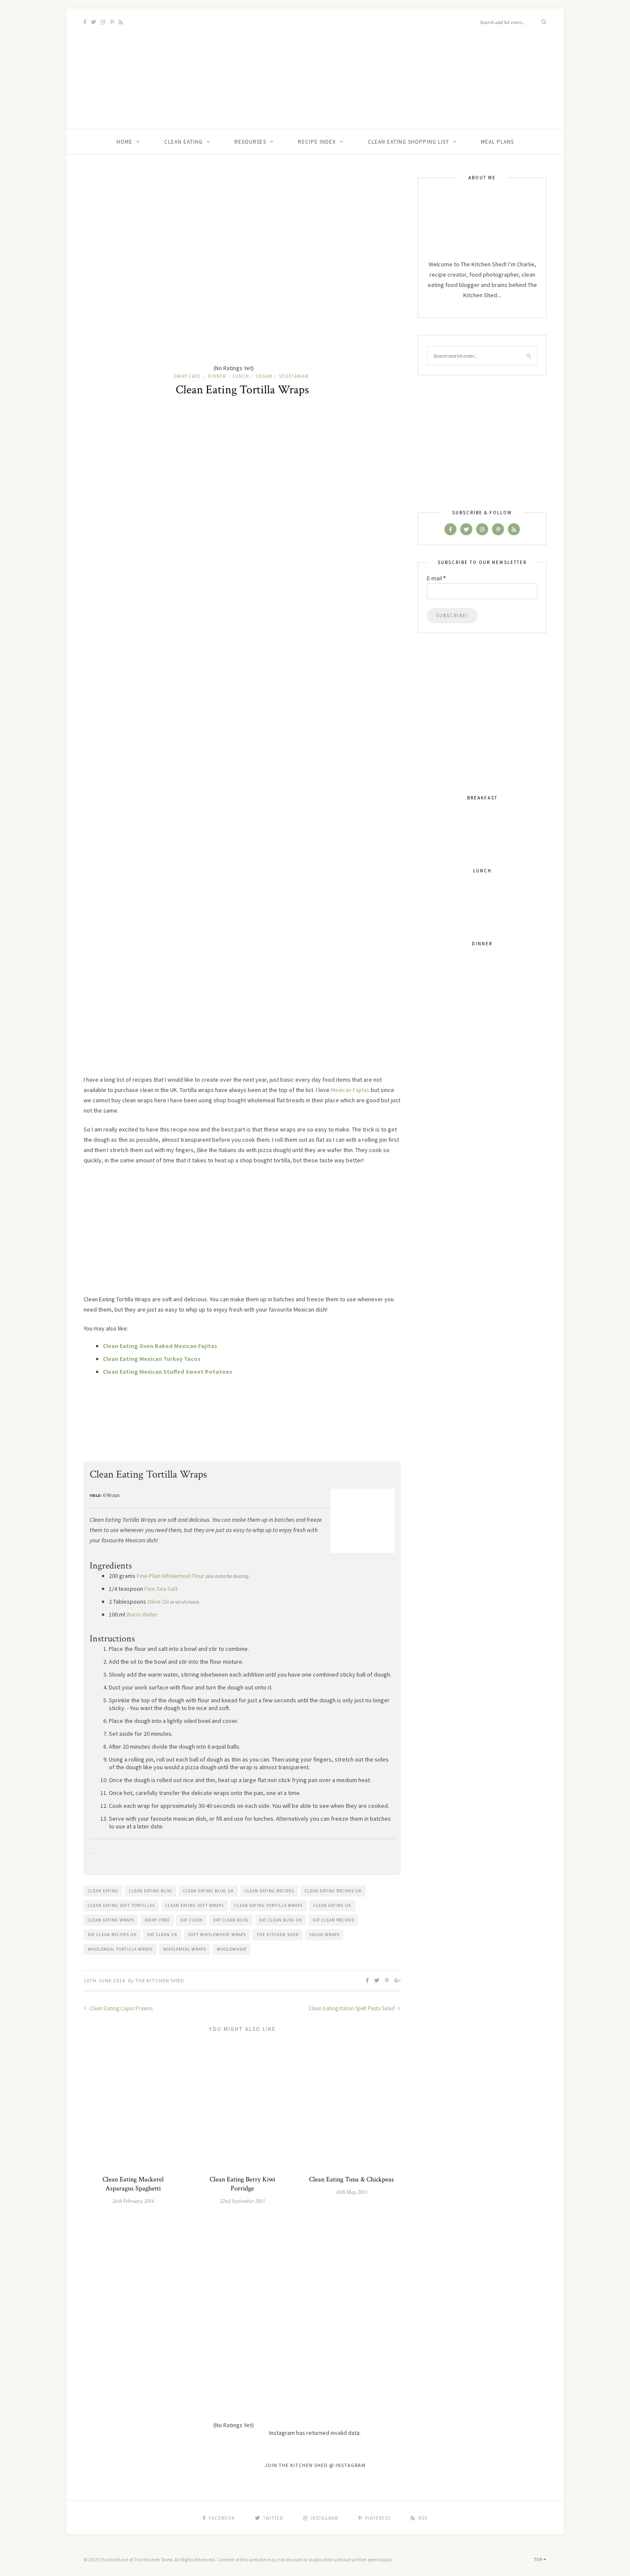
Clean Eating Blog (151, 1891)
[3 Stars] (148, 272)
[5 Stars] (148, 338)
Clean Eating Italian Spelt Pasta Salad (352, 2008)
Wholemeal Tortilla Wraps (120, 1949)
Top (539, 2559)
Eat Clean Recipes (333, 1920)
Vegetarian (294, 376)
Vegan (264, 376)
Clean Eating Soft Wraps (195, 1905)
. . (91, 1852)
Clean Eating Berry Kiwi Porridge (242, 2184)
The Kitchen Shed (278, 1935)
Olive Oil (158, 1602)
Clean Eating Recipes (269, 1891)
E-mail (436, 578)
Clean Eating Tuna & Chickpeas (351, 2179)
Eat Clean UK (162, 1935)
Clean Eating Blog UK (208, 1891)
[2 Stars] (276, 206)
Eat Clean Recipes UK (112, 1935)
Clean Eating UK (332, 1905)
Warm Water (142, 1614)
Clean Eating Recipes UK (333, 1891)
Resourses (250, 142)
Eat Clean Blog (231, 1920)
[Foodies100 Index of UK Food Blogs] (119, 1429)
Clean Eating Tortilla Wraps (268, 1905)
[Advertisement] (242, 1234)
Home (124, 142)
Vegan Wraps (324, 1935)
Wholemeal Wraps (185, 1949)
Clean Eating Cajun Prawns (120, 2008)
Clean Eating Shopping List (408, 142)
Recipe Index (317, 142)
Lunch (241, 376)
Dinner (217, 376)
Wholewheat (232, 1949)
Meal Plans (497, 142)
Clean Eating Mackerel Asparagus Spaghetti (133, 2184)
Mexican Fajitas (350, 1090)
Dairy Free (187, 376)
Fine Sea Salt (161, 1589)
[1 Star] (148, 206)
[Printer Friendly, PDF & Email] (372, 1394)
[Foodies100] (119, 1453)
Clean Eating (183, 142)
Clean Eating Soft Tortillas (121, 1905)
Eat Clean (192, 1920)
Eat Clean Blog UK (281, 1920)
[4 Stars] (276, 272)
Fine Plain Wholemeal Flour (171, 1576)
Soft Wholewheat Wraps (217, 1935)
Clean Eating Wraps (111, 1920)
